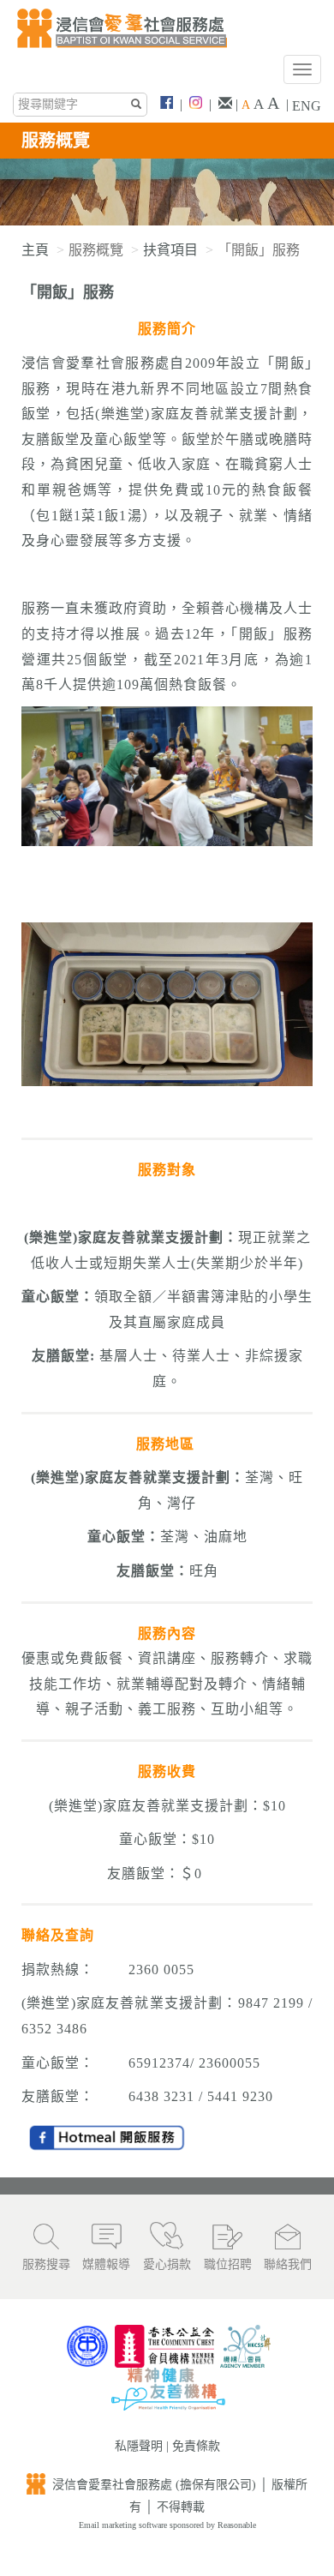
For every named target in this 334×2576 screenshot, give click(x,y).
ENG (307, 106)
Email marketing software (124, 2525)
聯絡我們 (288, 2264)
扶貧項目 (170, 250)
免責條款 (196, 2446)
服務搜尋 (46, 2264)
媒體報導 (106, 2264)
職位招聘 (228, 2264)
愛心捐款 (167, 2264)
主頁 (35, 250)
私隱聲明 (139, 2446)
